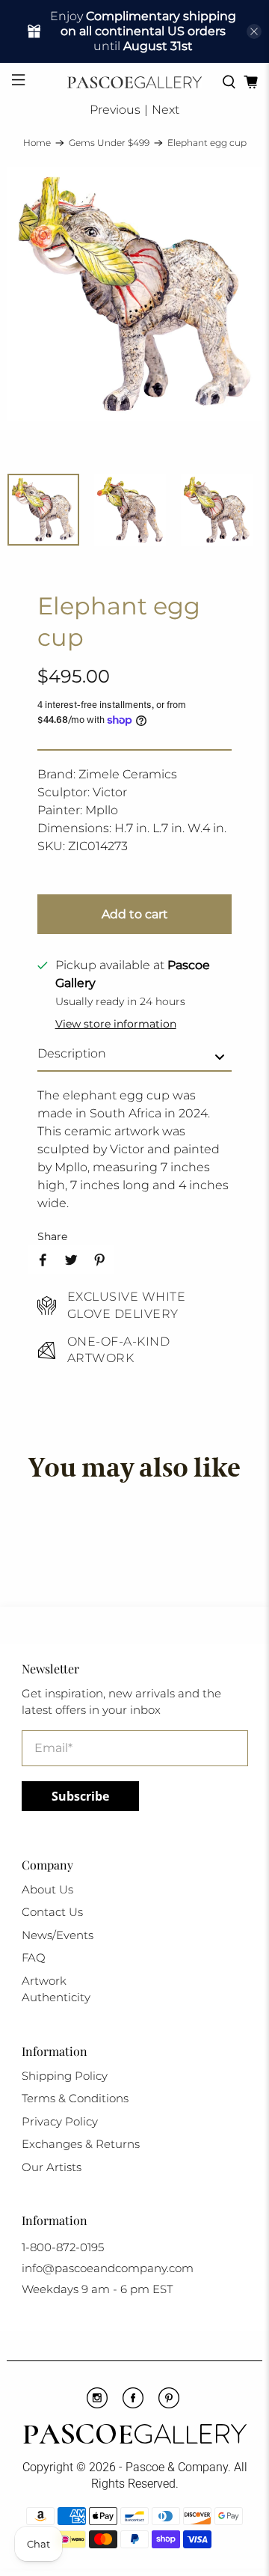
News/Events (58, 1935)
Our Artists (52, 2167)
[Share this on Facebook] (43, 1260)
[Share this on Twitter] (71, 1260)
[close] (254, 31)
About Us (47, 1889)
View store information (116, 1024)
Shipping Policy (65, 2076)
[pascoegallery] (134, 82)
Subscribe (80, 1796)
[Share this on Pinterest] (99, 1260)
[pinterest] (169, 2405)
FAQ (34, 1957)
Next (166, 110)
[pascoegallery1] (134, 2436)
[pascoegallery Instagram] (97, 2405)
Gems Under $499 (109, 143)
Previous (115, 110)
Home (37, 143)
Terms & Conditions (75, 2098)
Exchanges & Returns (81, 2144)
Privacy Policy (60, 2121)
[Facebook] (133, 2405)
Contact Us (52, 1912)
